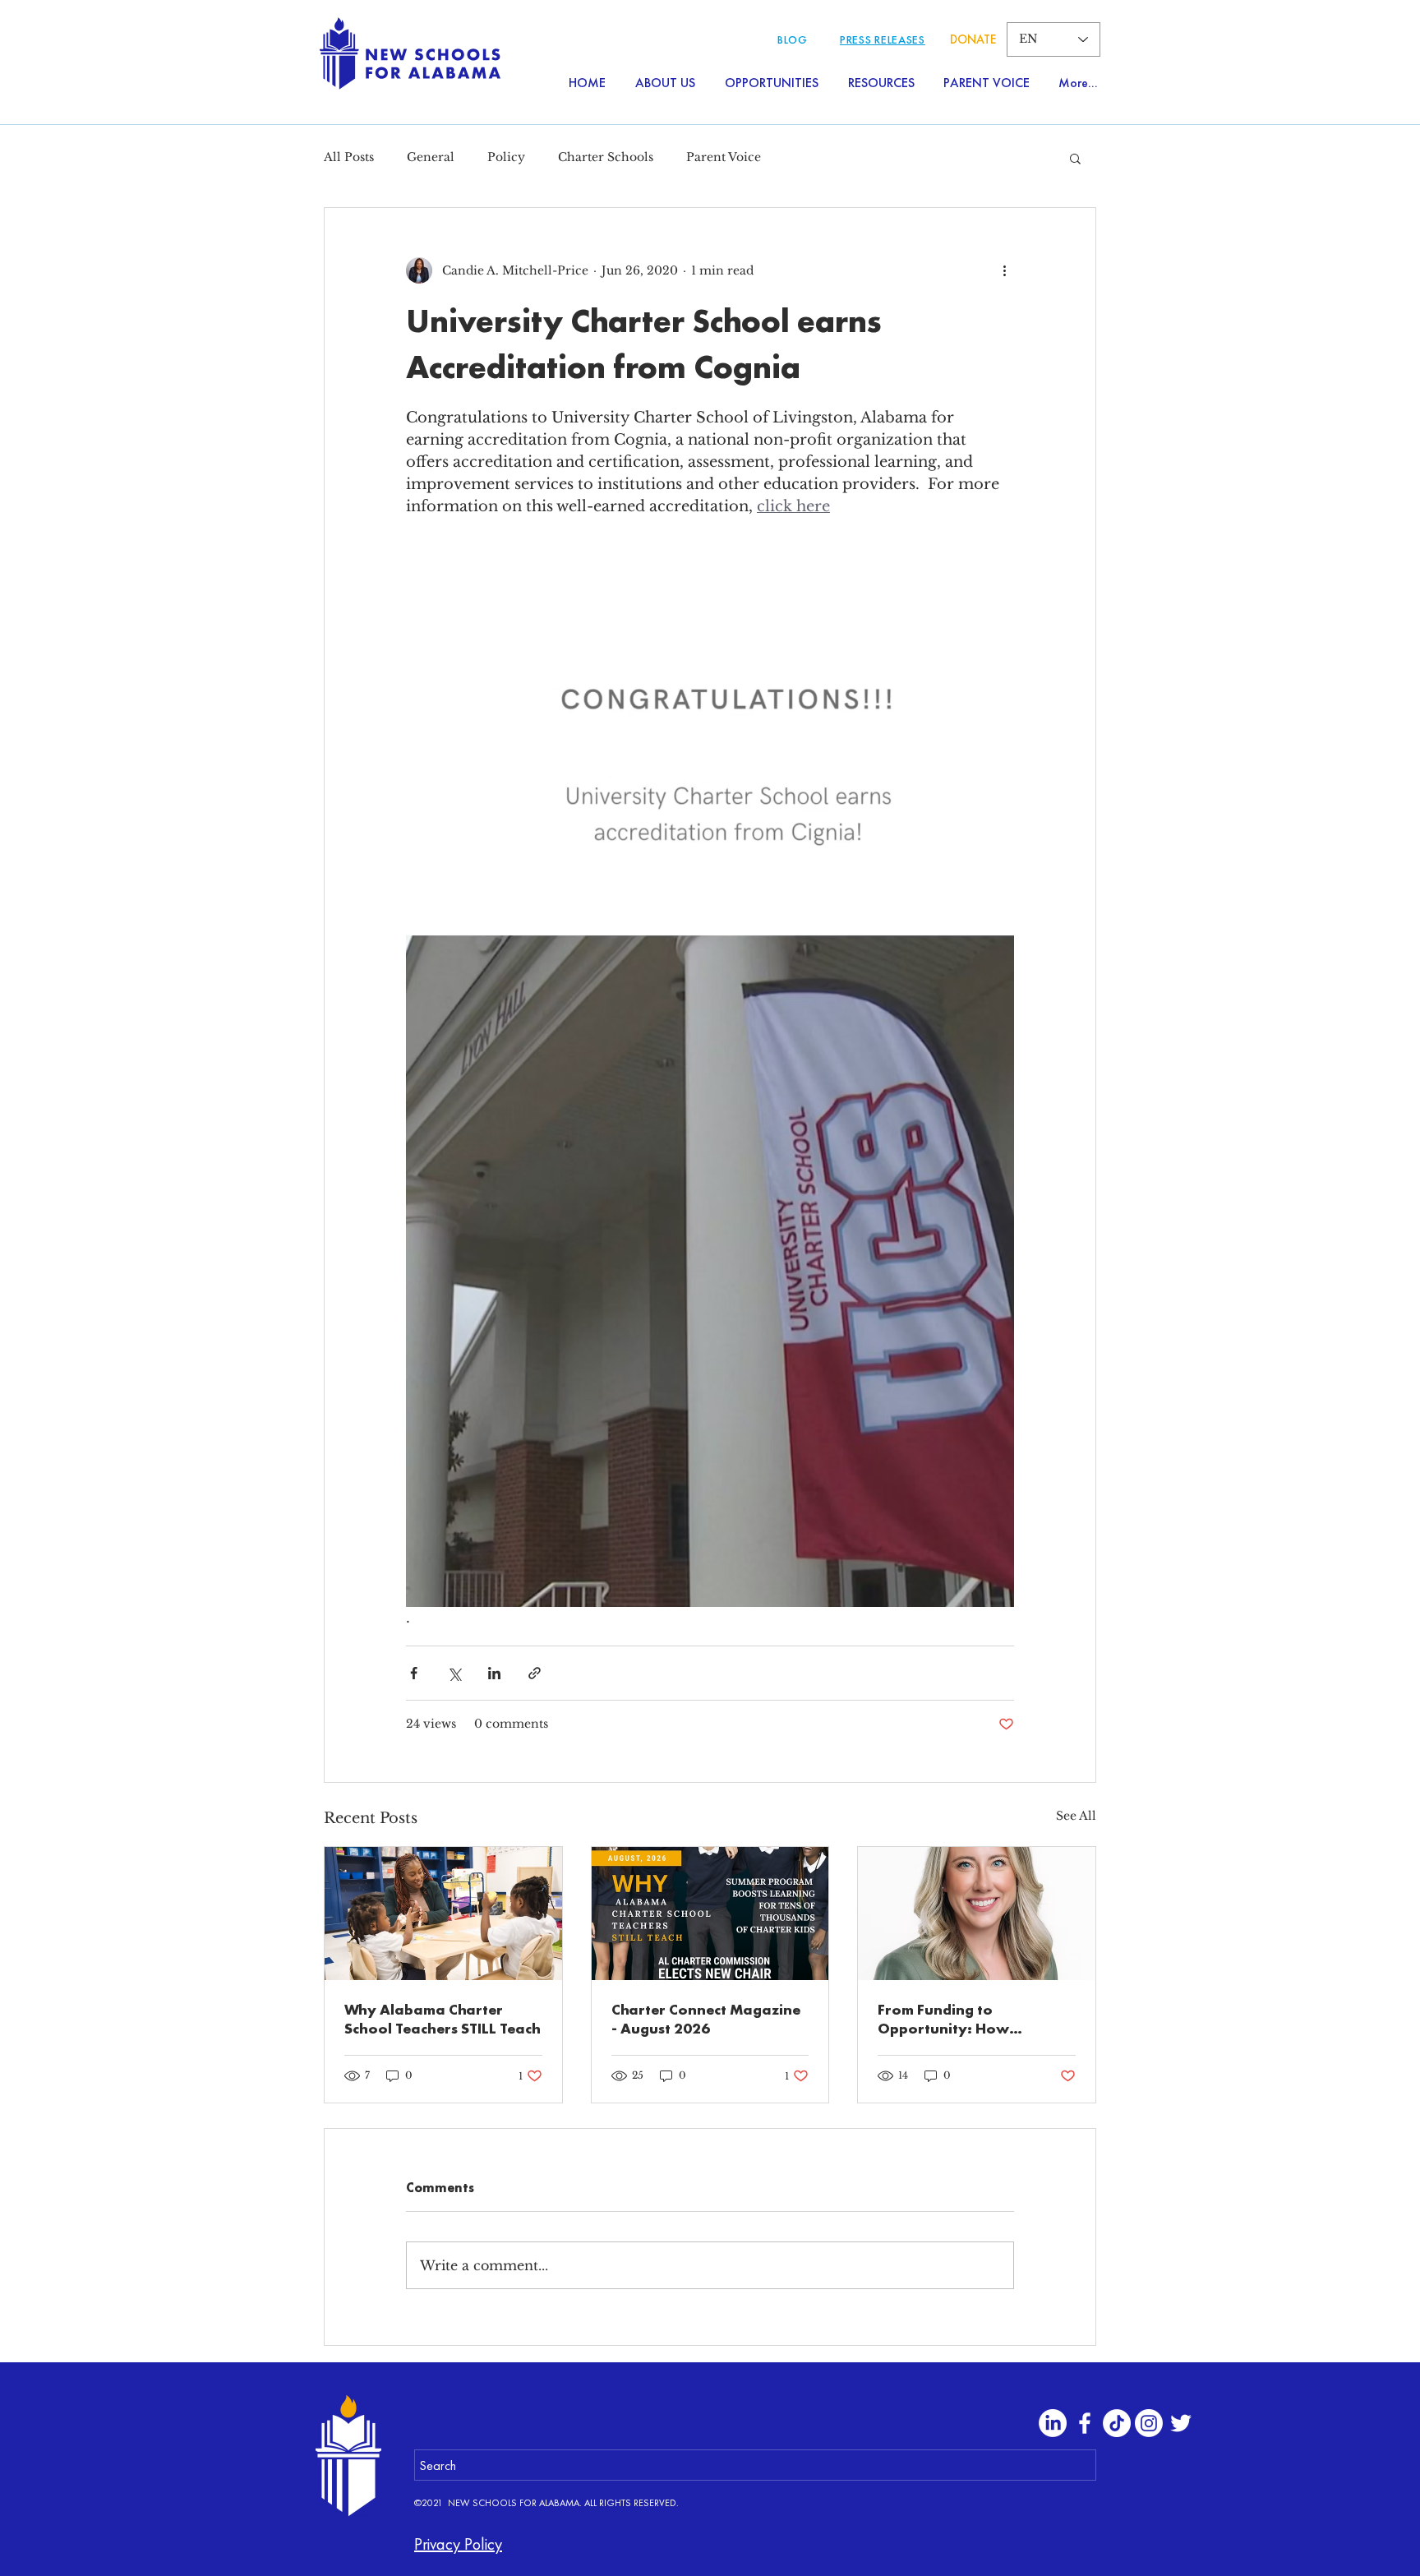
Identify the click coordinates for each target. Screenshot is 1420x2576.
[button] (665, 83)
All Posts (349, 157)
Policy (506, 157)
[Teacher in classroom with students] (443, 1914)
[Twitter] (1181, 2423)
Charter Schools (606, 157)
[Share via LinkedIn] (494, 1673)
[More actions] (1004, 270)
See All (1076, 1816)
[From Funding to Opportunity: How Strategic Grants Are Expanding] (977, 1914)
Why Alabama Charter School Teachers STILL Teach (443, 2019)
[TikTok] (1117, 2423)
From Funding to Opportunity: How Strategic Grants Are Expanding (950, 2019)
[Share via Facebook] (414, 1673)
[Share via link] (535, 1673)
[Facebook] (1085, 2423)
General (431, 157)
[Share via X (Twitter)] (454, 1673)
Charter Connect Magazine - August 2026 (706, 2019)
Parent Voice (724, 157)
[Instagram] (1149, 2423)
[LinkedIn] (1053, 2423)
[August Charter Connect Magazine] (710, 1914)
